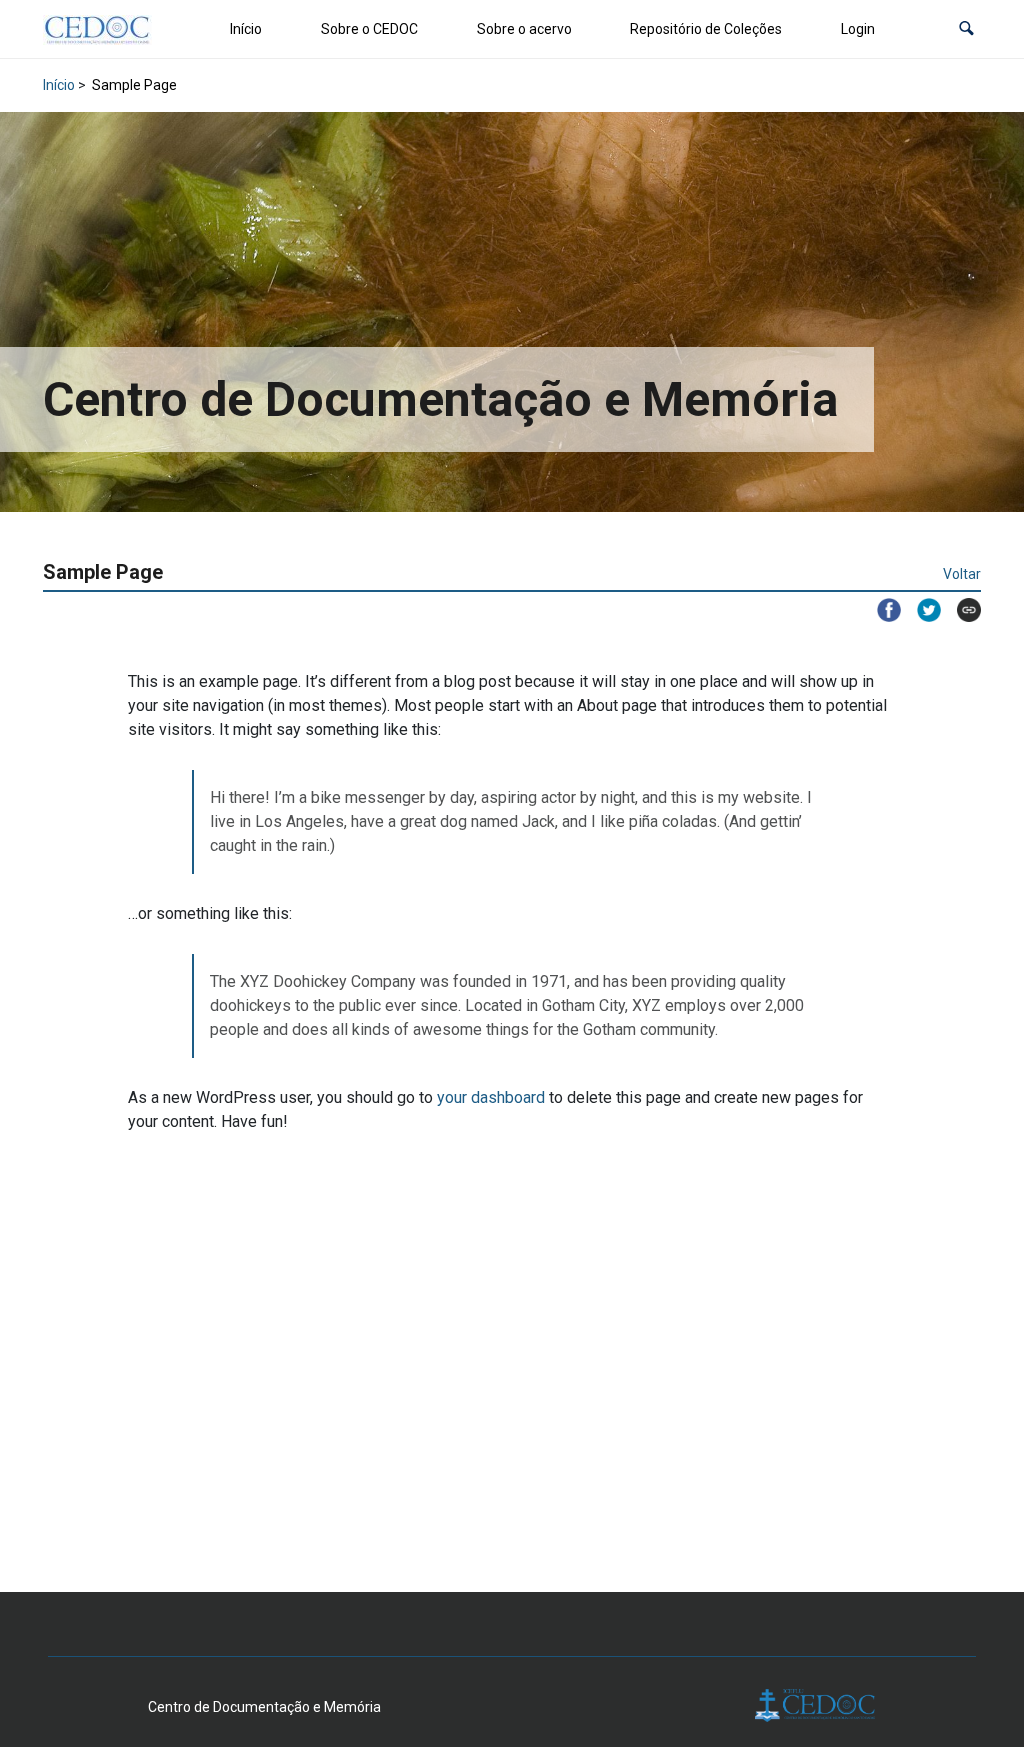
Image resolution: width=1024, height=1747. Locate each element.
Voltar (962, 574)
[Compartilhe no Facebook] (881, 610)
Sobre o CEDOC (369, 29)
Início (246, 29)
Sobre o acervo (524, 29)
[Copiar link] (961, 610)
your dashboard (491, 1097)
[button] (966, 29)
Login (858, 29)
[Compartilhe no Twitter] (921, 610)
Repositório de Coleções (706, 29)
